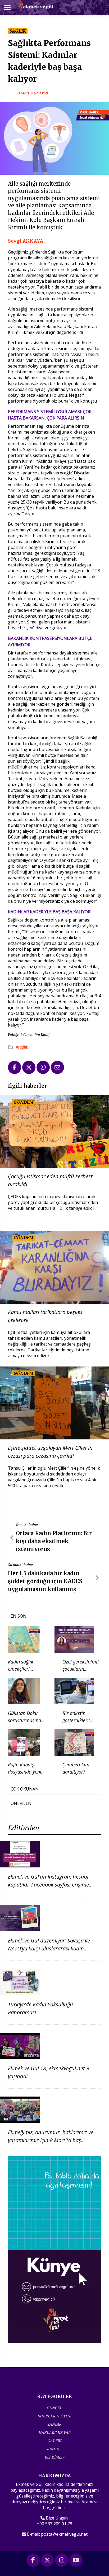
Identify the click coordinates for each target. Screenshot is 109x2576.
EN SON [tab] (19, 1616)
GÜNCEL (54, 2408)
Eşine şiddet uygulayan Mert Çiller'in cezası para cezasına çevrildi (50, 1452)
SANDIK (54, 2424)
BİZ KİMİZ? (54, 2457)
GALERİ (54, 2441)
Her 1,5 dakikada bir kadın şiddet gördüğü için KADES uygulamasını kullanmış (45, 1581)
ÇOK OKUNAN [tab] (25, 1789)
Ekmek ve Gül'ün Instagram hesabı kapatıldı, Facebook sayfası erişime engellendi (48, 1885)
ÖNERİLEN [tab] (21, 1803)
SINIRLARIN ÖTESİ (55, 2416)
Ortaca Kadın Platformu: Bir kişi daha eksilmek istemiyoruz (54, 1541)
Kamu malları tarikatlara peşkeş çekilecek (45, 1316)
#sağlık (22, 1047)
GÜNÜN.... (54, 2449)
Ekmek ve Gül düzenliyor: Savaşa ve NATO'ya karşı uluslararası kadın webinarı (49, 1948)
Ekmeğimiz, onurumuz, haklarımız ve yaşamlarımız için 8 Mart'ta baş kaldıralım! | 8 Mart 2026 (51, 2140)
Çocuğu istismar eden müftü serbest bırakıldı (50, 1180)
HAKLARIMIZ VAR (55, 2432)
